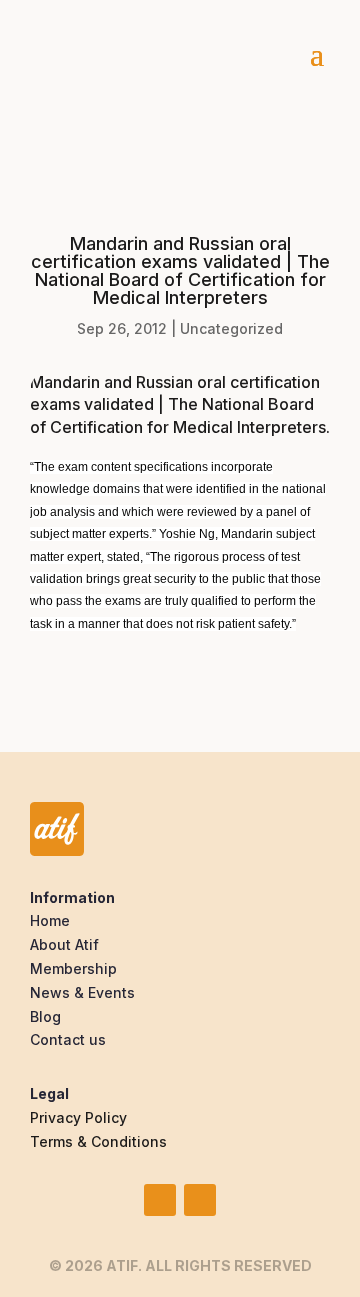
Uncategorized (231, 328)
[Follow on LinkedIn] (160, 1200)
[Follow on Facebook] (200, 1200)
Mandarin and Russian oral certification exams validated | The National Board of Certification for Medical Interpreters (178, 404)
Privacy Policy (78, 1117)
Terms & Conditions (98, 1141)
